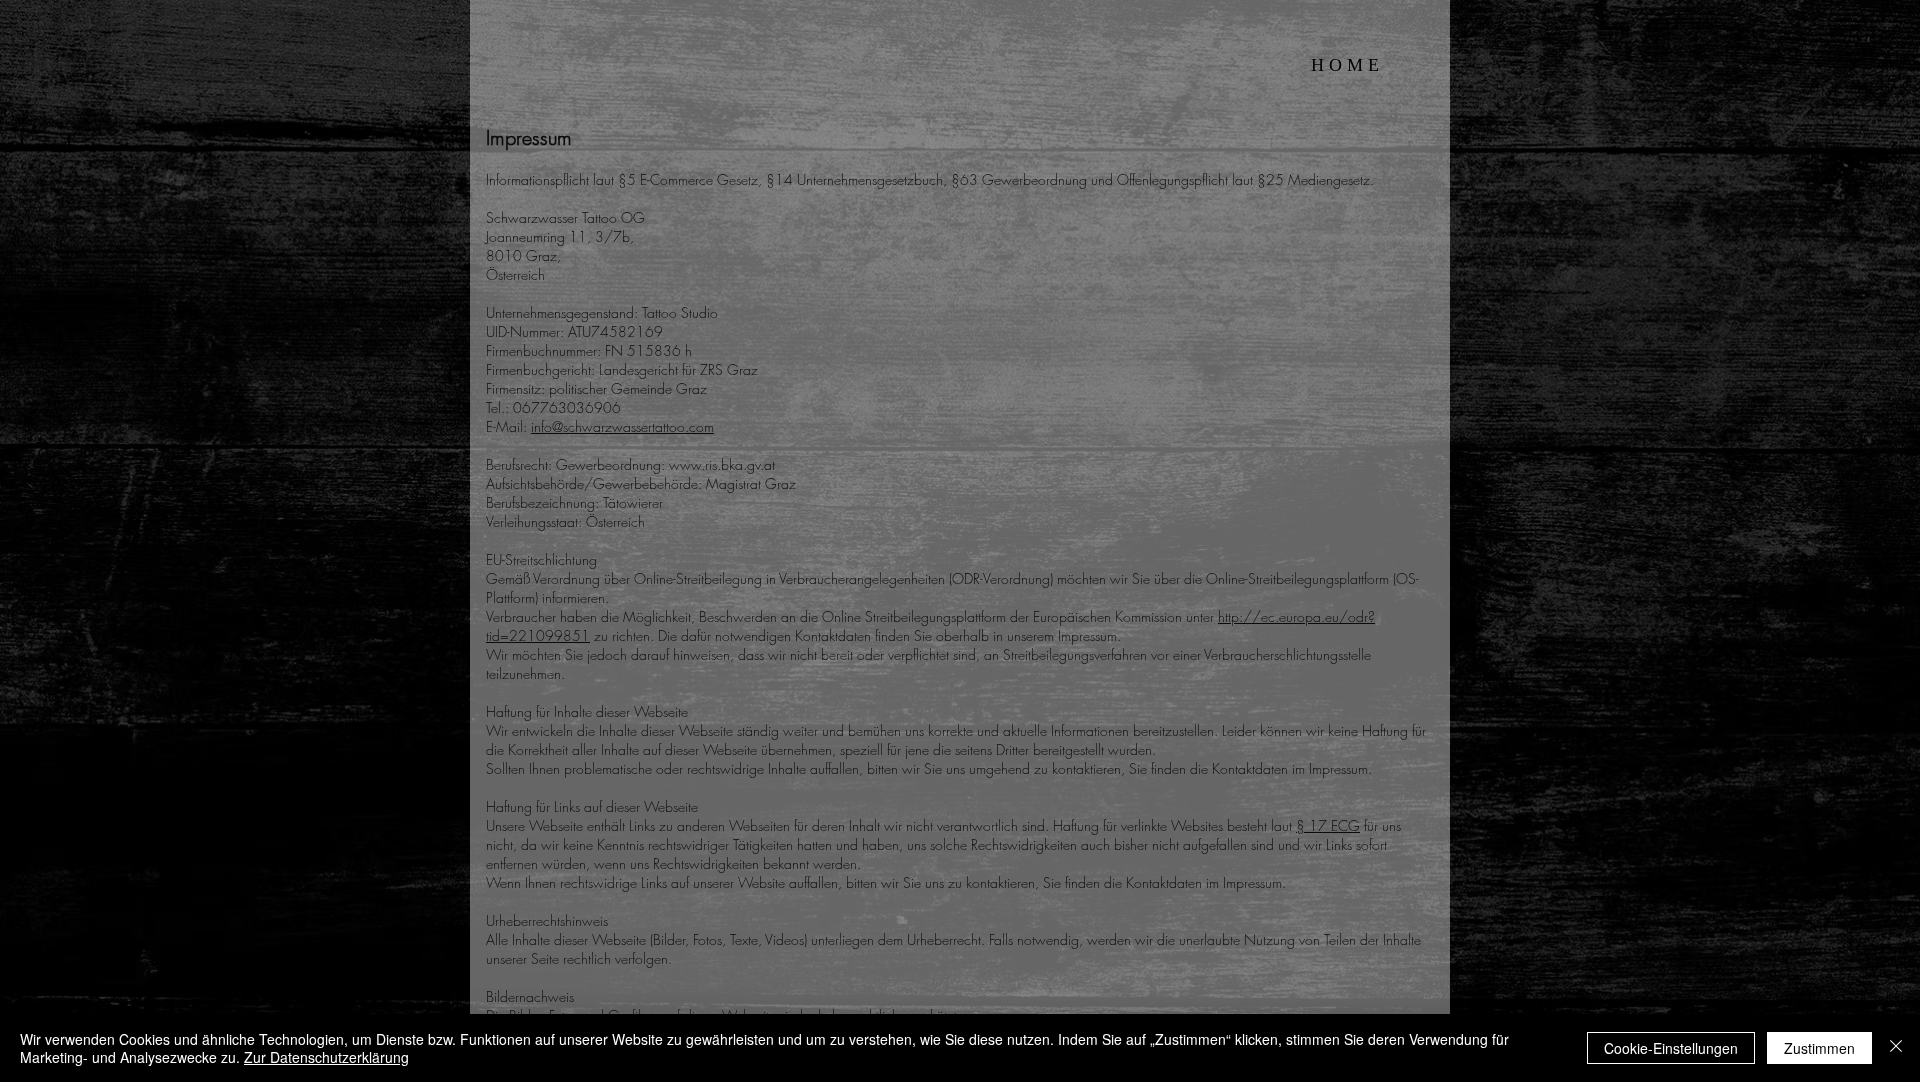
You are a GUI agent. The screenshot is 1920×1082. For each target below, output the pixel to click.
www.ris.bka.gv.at (722, 464)
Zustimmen (1819, 1048)
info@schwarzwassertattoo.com (622, 426)
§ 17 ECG (1328, 825)
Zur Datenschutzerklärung (326, 1057)
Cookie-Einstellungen (1671, 1048)
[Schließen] (1896, 1048)
